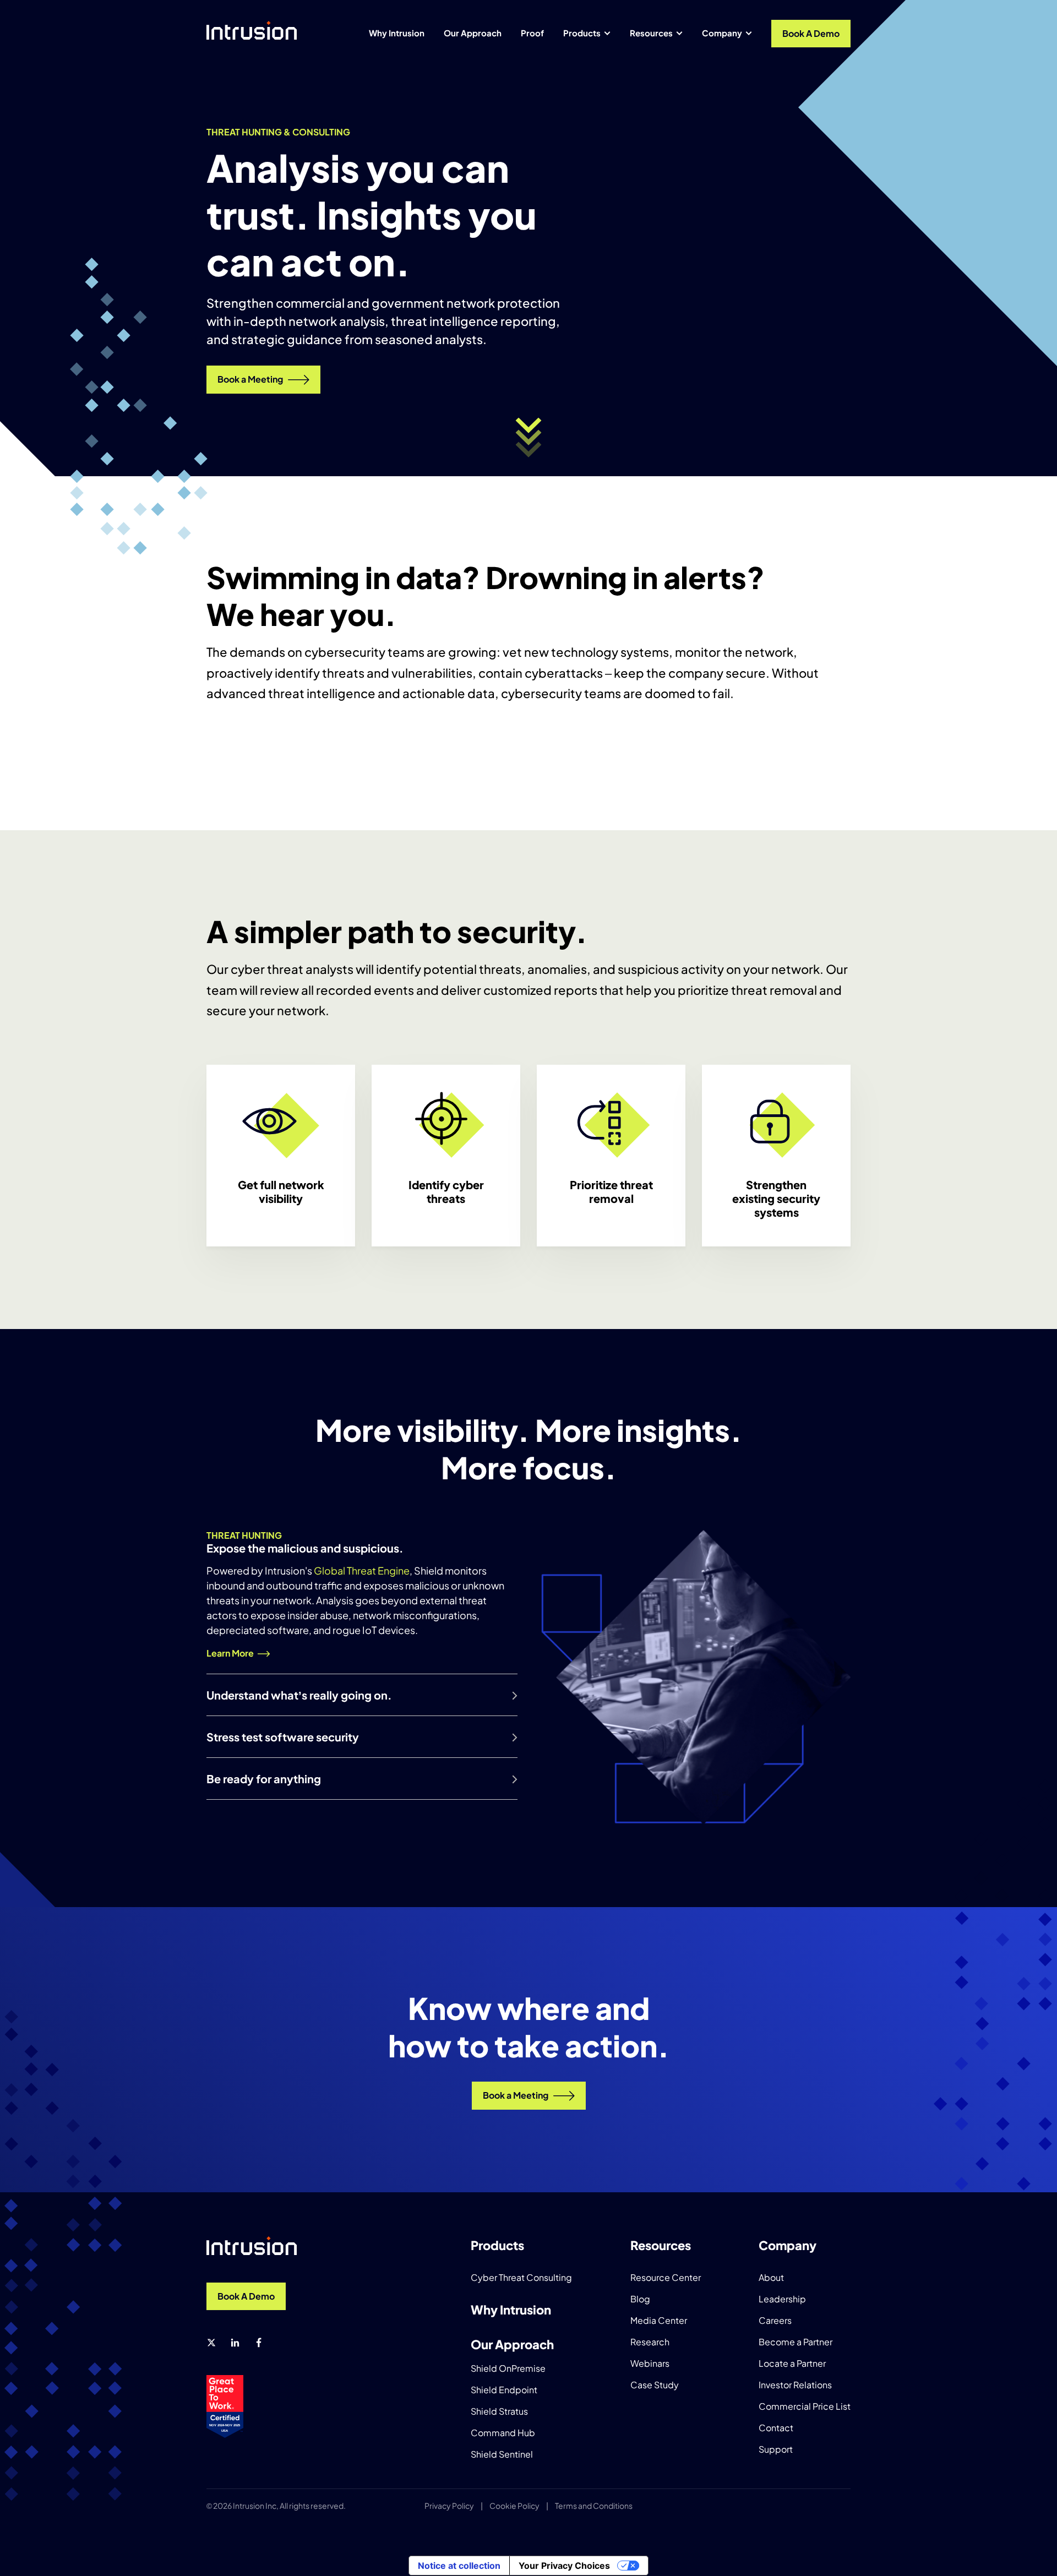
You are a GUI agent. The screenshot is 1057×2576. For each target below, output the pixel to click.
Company (722, 33)
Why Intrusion (397, 33)
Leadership (782, 2299)
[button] (529, 437)
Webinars (650, 2363)
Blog (640, 2299)
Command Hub (503, 2433)
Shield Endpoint (504, 2390)
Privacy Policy (449, 2506)
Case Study (655, 2385)
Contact (776, 2428)
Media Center (659, 2320)
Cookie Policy (514, 2506)
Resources (651, 33)
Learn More (230, 1653)
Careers (775, 2320)
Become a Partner (796, 2342)
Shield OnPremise (508, 2368)
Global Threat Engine (362, 1570)
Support (776, 2449)
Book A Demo (811, 33)
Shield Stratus (499, 2411)
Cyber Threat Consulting (521, 2277)
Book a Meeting (250, 379)
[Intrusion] (252, 30)
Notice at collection (459, 2566)
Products (582, 33)
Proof (532, 33)
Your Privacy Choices (564, 2566)
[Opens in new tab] (211, 2343)
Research (650, 2342)
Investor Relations (795, 2385)
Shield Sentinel (502, 2454)
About (771, 2277)
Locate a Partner (792, 2363)
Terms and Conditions (594, 2506)
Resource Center (666, 2277)
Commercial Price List (805, 2406)
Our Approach (473, 33)
